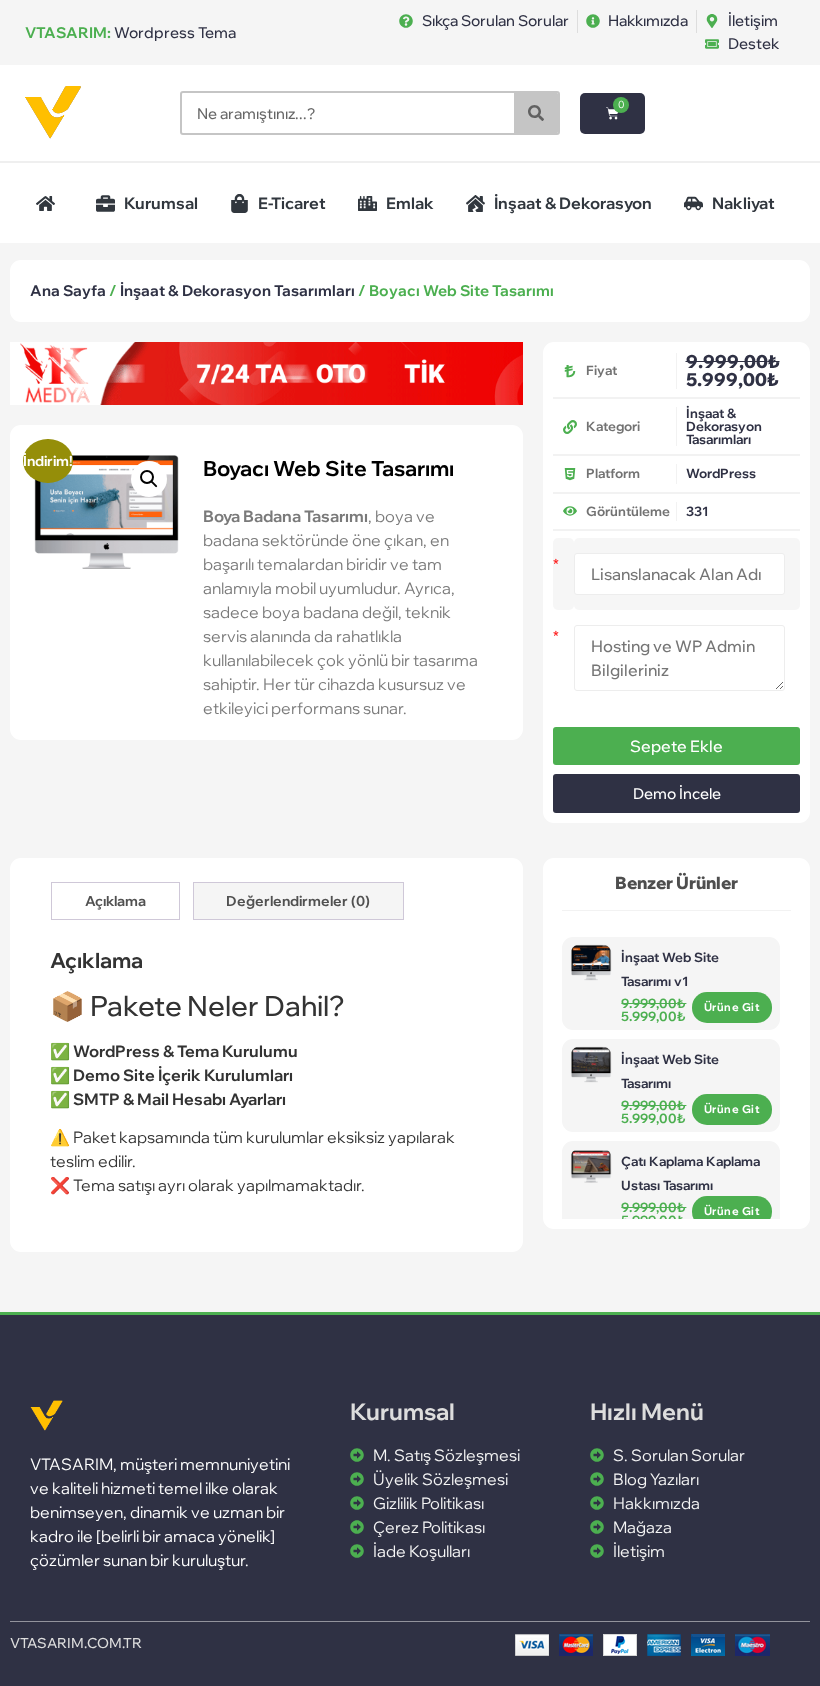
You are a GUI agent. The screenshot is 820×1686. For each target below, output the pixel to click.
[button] (149, 479)
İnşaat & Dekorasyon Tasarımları (237, 290)
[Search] (536, 113)
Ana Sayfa (68, 290)
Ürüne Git (732, 1007)
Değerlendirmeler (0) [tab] (298, 901)
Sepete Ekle (676, 746)
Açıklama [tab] (115, 901)
